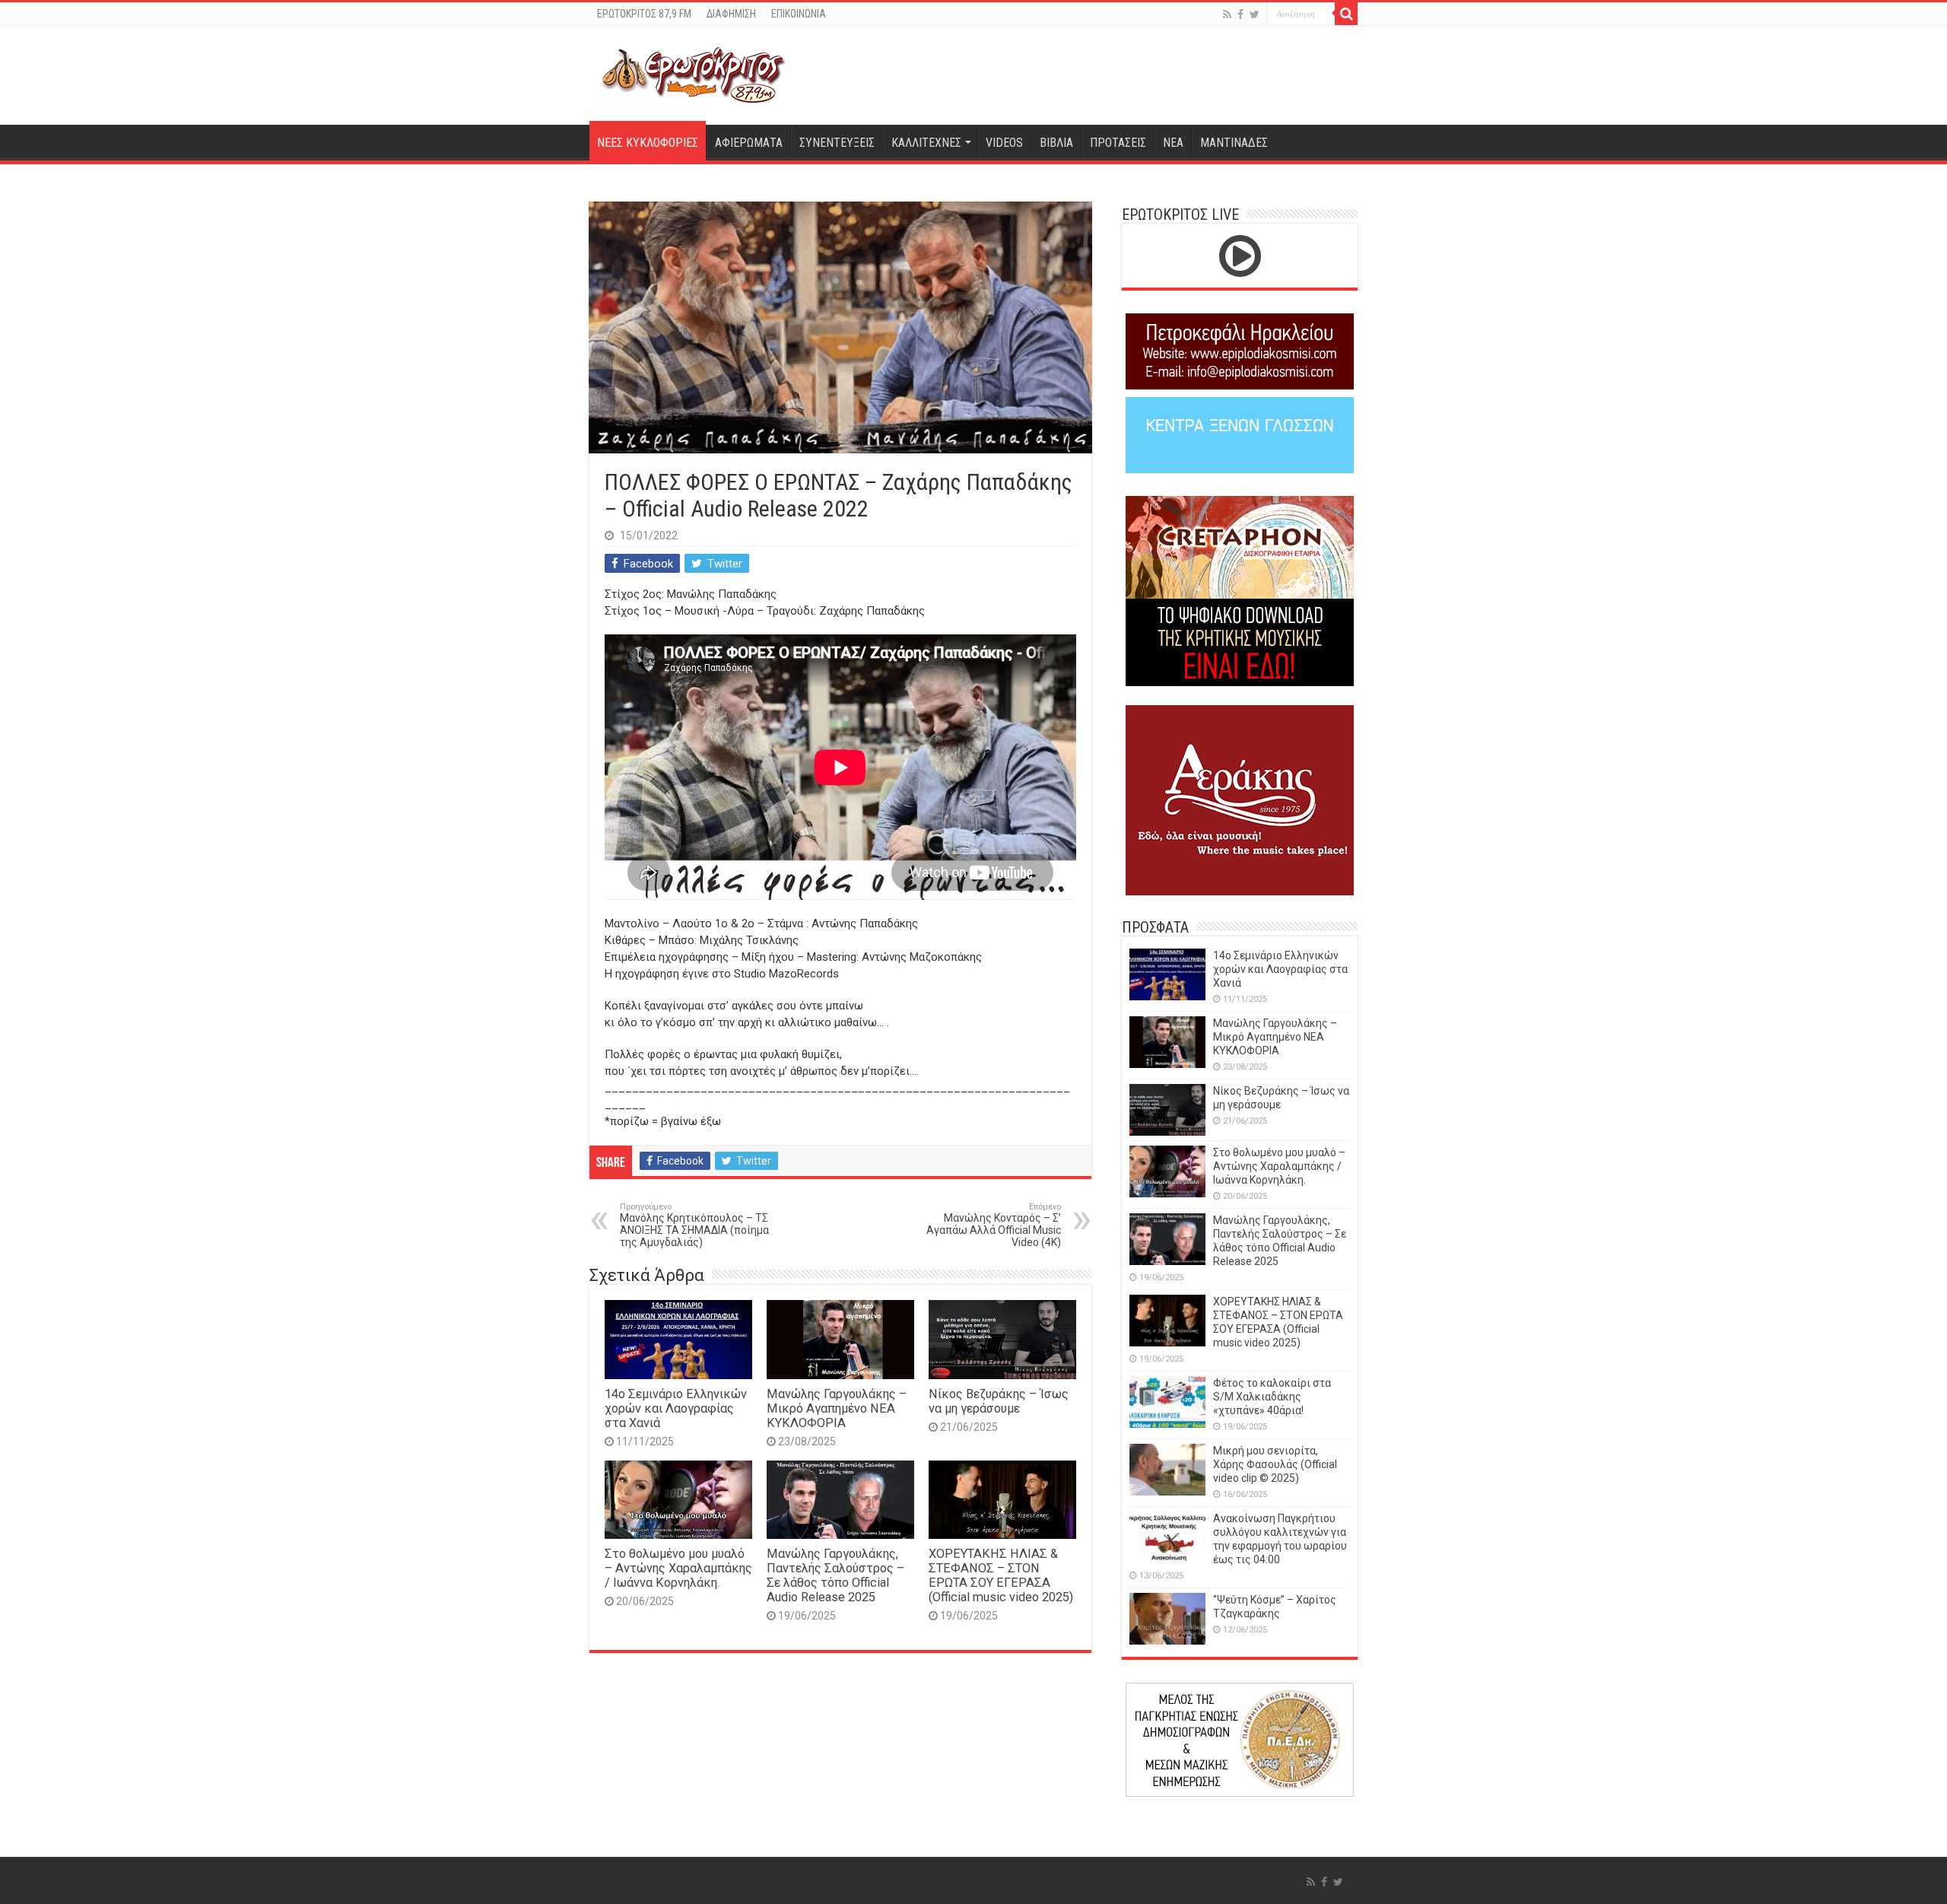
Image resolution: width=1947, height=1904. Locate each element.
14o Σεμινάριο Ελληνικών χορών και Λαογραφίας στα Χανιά (676, 1408)
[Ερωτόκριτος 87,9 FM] (694, 73)
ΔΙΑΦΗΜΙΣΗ (731, 14)
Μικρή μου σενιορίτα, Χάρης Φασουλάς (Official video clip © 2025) (1275, 1464)
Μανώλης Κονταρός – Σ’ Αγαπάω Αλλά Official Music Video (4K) (994, 1225)
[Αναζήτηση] (1346, 14)
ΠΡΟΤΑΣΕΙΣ (1118, 143)
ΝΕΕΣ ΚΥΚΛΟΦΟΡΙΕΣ (648, 143)
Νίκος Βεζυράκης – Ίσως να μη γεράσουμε (999, 1401)
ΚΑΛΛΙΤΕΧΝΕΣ (926, 143)
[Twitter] (1255, 14)
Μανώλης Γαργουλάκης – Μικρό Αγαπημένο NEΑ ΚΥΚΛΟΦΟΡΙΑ (837, 1408)
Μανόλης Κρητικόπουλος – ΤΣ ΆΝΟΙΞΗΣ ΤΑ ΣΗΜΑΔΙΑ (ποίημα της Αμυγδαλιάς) (694, 1225)
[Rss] (1227, 14)
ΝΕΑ (1173, 143)
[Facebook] (1240, 14)
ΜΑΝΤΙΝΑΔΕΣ (1234, 143)
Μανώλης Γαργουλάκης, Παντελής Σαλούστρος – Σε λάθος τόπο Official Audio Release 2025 (835, 1575)
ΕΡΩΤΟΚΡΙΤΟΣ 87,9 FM (644, 14)
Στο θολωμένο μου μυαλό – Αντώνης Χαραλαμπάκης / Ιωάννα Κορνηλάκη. (678, 1568)
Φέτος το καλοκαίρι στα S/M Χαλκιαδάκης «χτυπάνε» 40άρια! (1272, 1397)
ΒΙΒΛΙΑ (1056, 143)
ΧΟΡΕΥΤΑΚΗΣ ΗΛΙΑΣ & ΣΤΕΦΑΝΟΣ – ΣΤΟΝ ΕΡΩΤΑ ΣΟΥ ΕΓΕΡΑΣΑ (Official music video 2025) (1001, 1575)
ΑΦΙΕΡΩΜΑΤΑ (749, 143)
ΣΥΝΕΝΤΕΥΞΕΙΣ (837, 143)
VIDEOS (1004, 143)
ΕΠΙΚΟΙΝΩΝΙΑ (799, 14)
